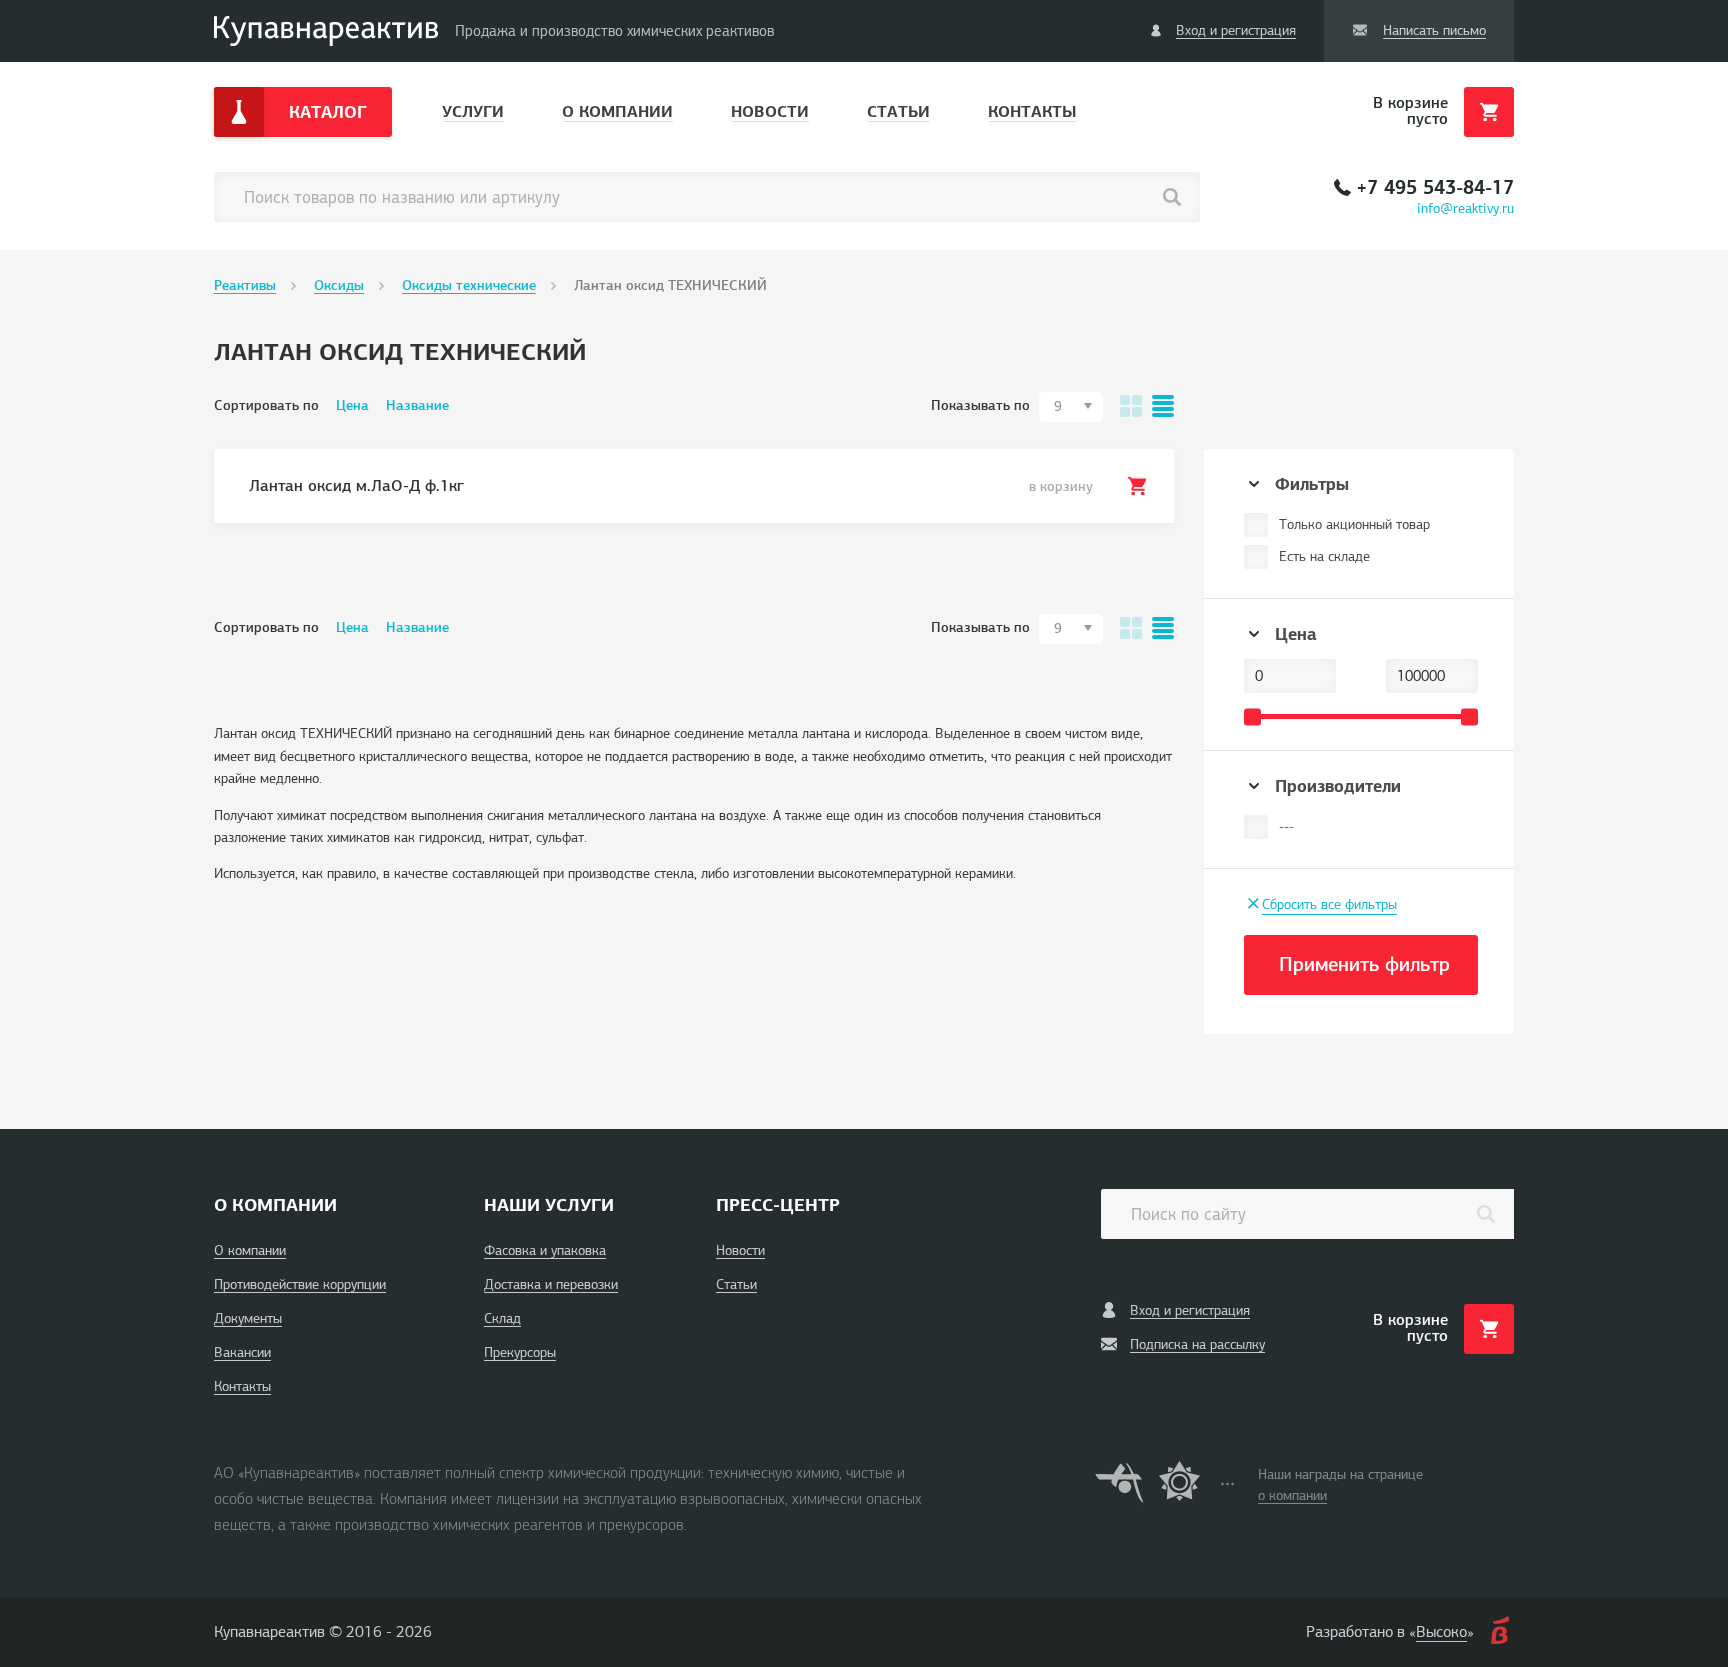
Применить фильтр (1364, 964)
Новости (770, 111)
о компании (1292, 1495)
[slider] (1252, 716)
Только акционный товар (1354, 524)
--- (1286, 826)
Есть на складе (1324, 556)
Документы (248, 1318)
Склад (502, 1318)
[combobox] (1071, 407)
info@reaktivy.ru (1465, 208)
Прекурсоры (520, 1352)
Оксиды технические (469, 285)
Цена (352, 405)
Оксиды (339, 285)
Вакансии (242, 1352)
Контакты (1032, 111)
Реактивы (245, 285)
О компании (617, 111)
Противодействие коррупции (300, 1284)
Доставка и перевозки (551, 1284)
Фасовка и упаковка (545, 1250)
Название (417, 405)
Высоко (1441, 1632)
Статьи (898, 111)
